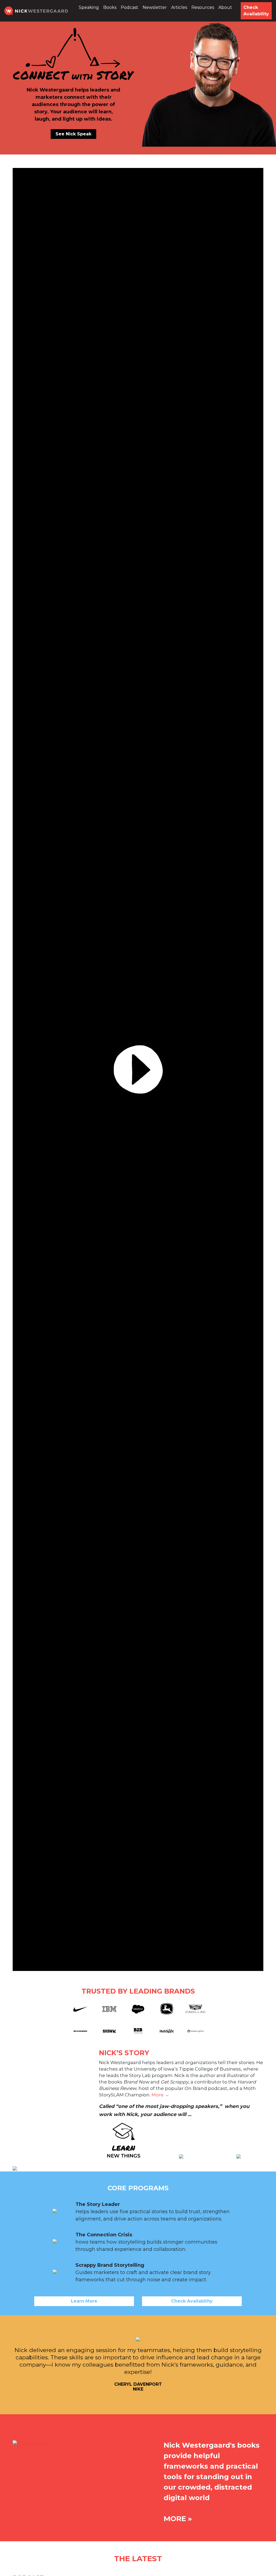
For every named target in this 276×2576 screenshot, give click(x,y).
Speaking (89, 7)
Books (110, 7)
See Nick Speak (73, 134)
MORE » (178, 2519)
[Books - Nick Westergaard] (30, 2443)
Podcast (130, 7)
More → (160, 2095)
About (225, 7)
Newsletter (155, 7)
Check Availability (256, 11)
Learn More (84, 2301)
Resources (203, 7)
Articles (179, 7)
